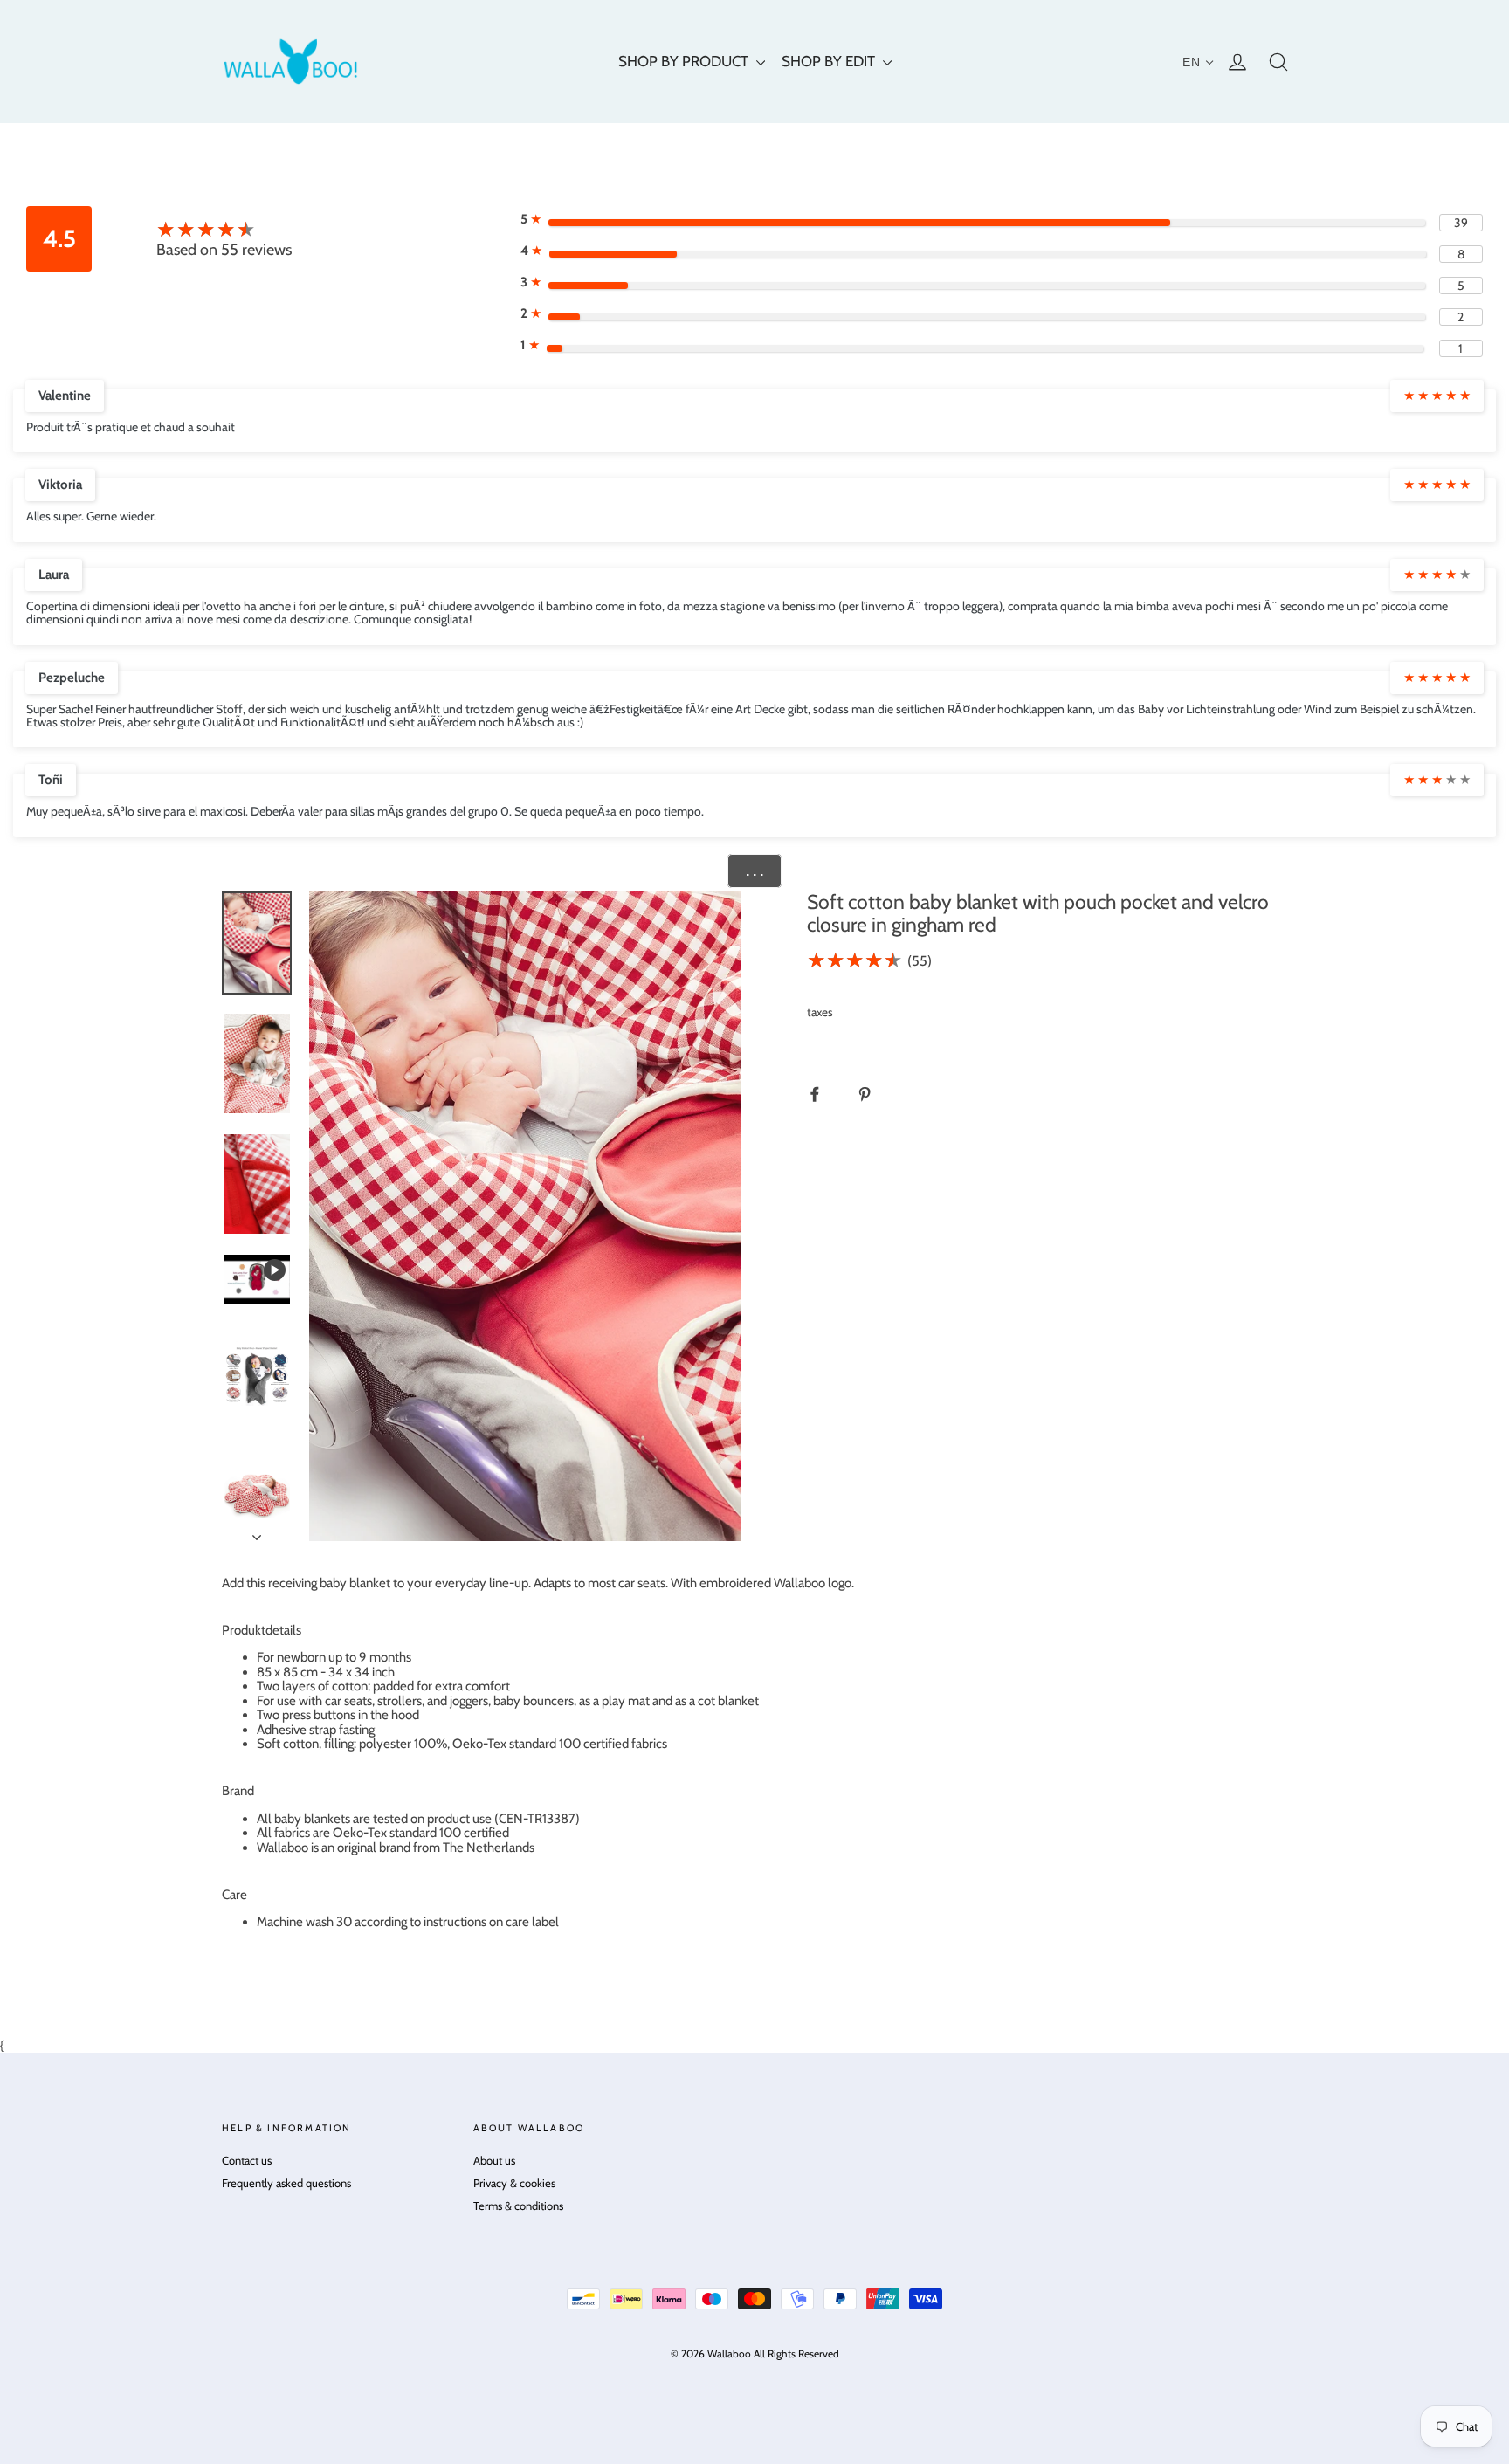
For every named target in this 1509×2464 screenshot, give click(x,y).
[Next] (257, 1532)
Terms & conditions (518, 2206)
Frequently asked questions (286, 2183)
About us (494, 2160)
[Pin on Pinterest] (874, 1094)
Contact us (247, 2160)
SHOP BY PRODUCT (685, 61)
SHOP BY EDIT (830, 61)
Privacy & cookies (514, 2183)
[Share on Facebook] (824, 1094)
